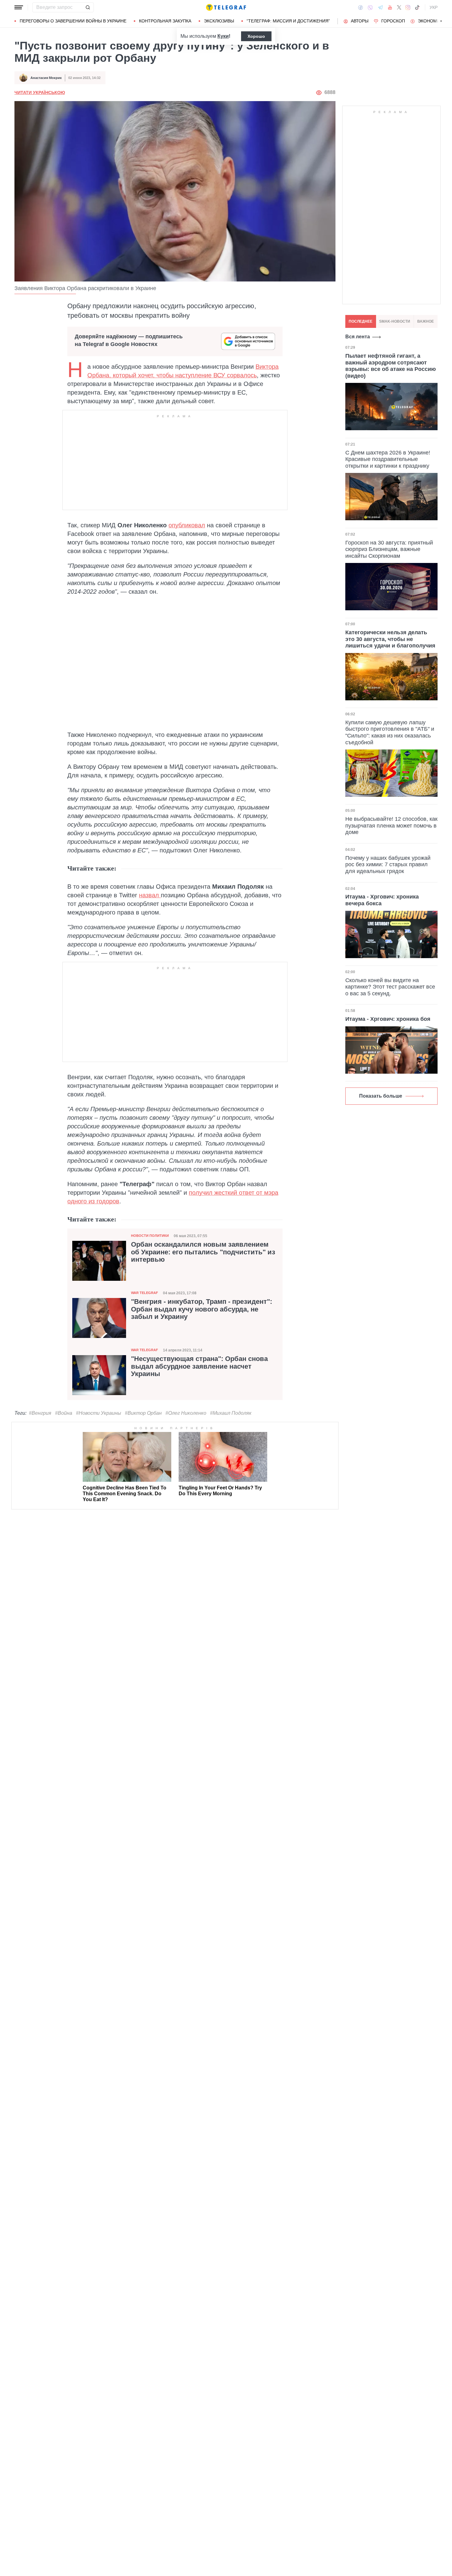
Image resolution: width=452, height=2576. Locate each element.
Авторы (360, 21)
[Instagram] (408, 7)
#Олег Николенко (186, 1413)
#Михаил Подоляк (231, 1413)
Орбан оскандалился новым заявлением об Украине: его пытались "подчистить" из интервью (203, 1252)
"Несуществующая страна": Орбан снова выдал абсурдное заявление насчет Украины (199, 1366)
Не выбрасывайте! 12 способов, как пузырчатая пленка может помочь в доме (391, 826)
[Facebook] (361, 7)
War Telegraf (145, 1293)
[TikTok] (417, 7)
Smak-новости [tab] (395, 321)
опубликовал (187, 525)
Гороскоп (393, 21)
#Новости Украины (99, 1413)
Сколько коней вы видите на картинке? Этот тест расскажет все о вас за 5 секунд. (390, 987)
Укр (434, 7)
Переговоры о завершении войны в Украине (73, 21)
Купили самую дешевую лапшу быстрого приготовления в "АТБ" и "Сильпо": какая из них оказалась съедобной (390, 732)
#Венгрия (40, 1413)
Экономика (432, 21)
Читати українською (40, 92)
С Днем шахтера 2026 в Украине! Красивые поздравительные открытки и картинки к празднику (388, 459)
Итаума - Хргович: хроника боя (388, 1019)
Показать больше (381, 1096)
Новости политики (150, 1236)
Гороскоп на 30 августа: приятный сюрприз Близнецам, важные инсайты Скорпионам (389, 549)
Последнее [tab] (361, 321)
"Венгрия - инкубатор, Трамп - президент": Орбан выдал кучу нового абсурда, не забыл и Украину (202, 1309)
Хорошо (256, 36)
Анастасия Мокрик (46, 78)
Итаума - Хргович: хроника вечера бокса (382, 900)
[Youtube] (390, 7)
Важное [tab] (426, 321)
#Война (64, 1413)
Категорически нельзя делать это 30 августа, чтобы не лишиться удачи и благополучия (390, 639)
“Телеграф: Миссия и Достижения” (288, 21)
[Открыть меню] (19, 7)
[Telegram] (380, 7)
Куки (223, 36)
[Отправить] (88, 7)
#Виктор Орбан (143, 1413)
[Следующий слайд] (441, 21)
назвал (150, 895)
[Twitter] (399, 7)
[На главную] (226, 7)
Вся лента (358, 337)
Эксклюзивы (219, 21)
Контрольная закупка (165, 21)
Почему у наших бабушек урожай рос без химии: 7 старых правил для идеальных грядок (388, 865)
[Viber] (370, 8)
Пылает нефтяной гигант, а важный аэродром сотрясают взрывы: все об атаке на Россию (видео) (391, 366)
